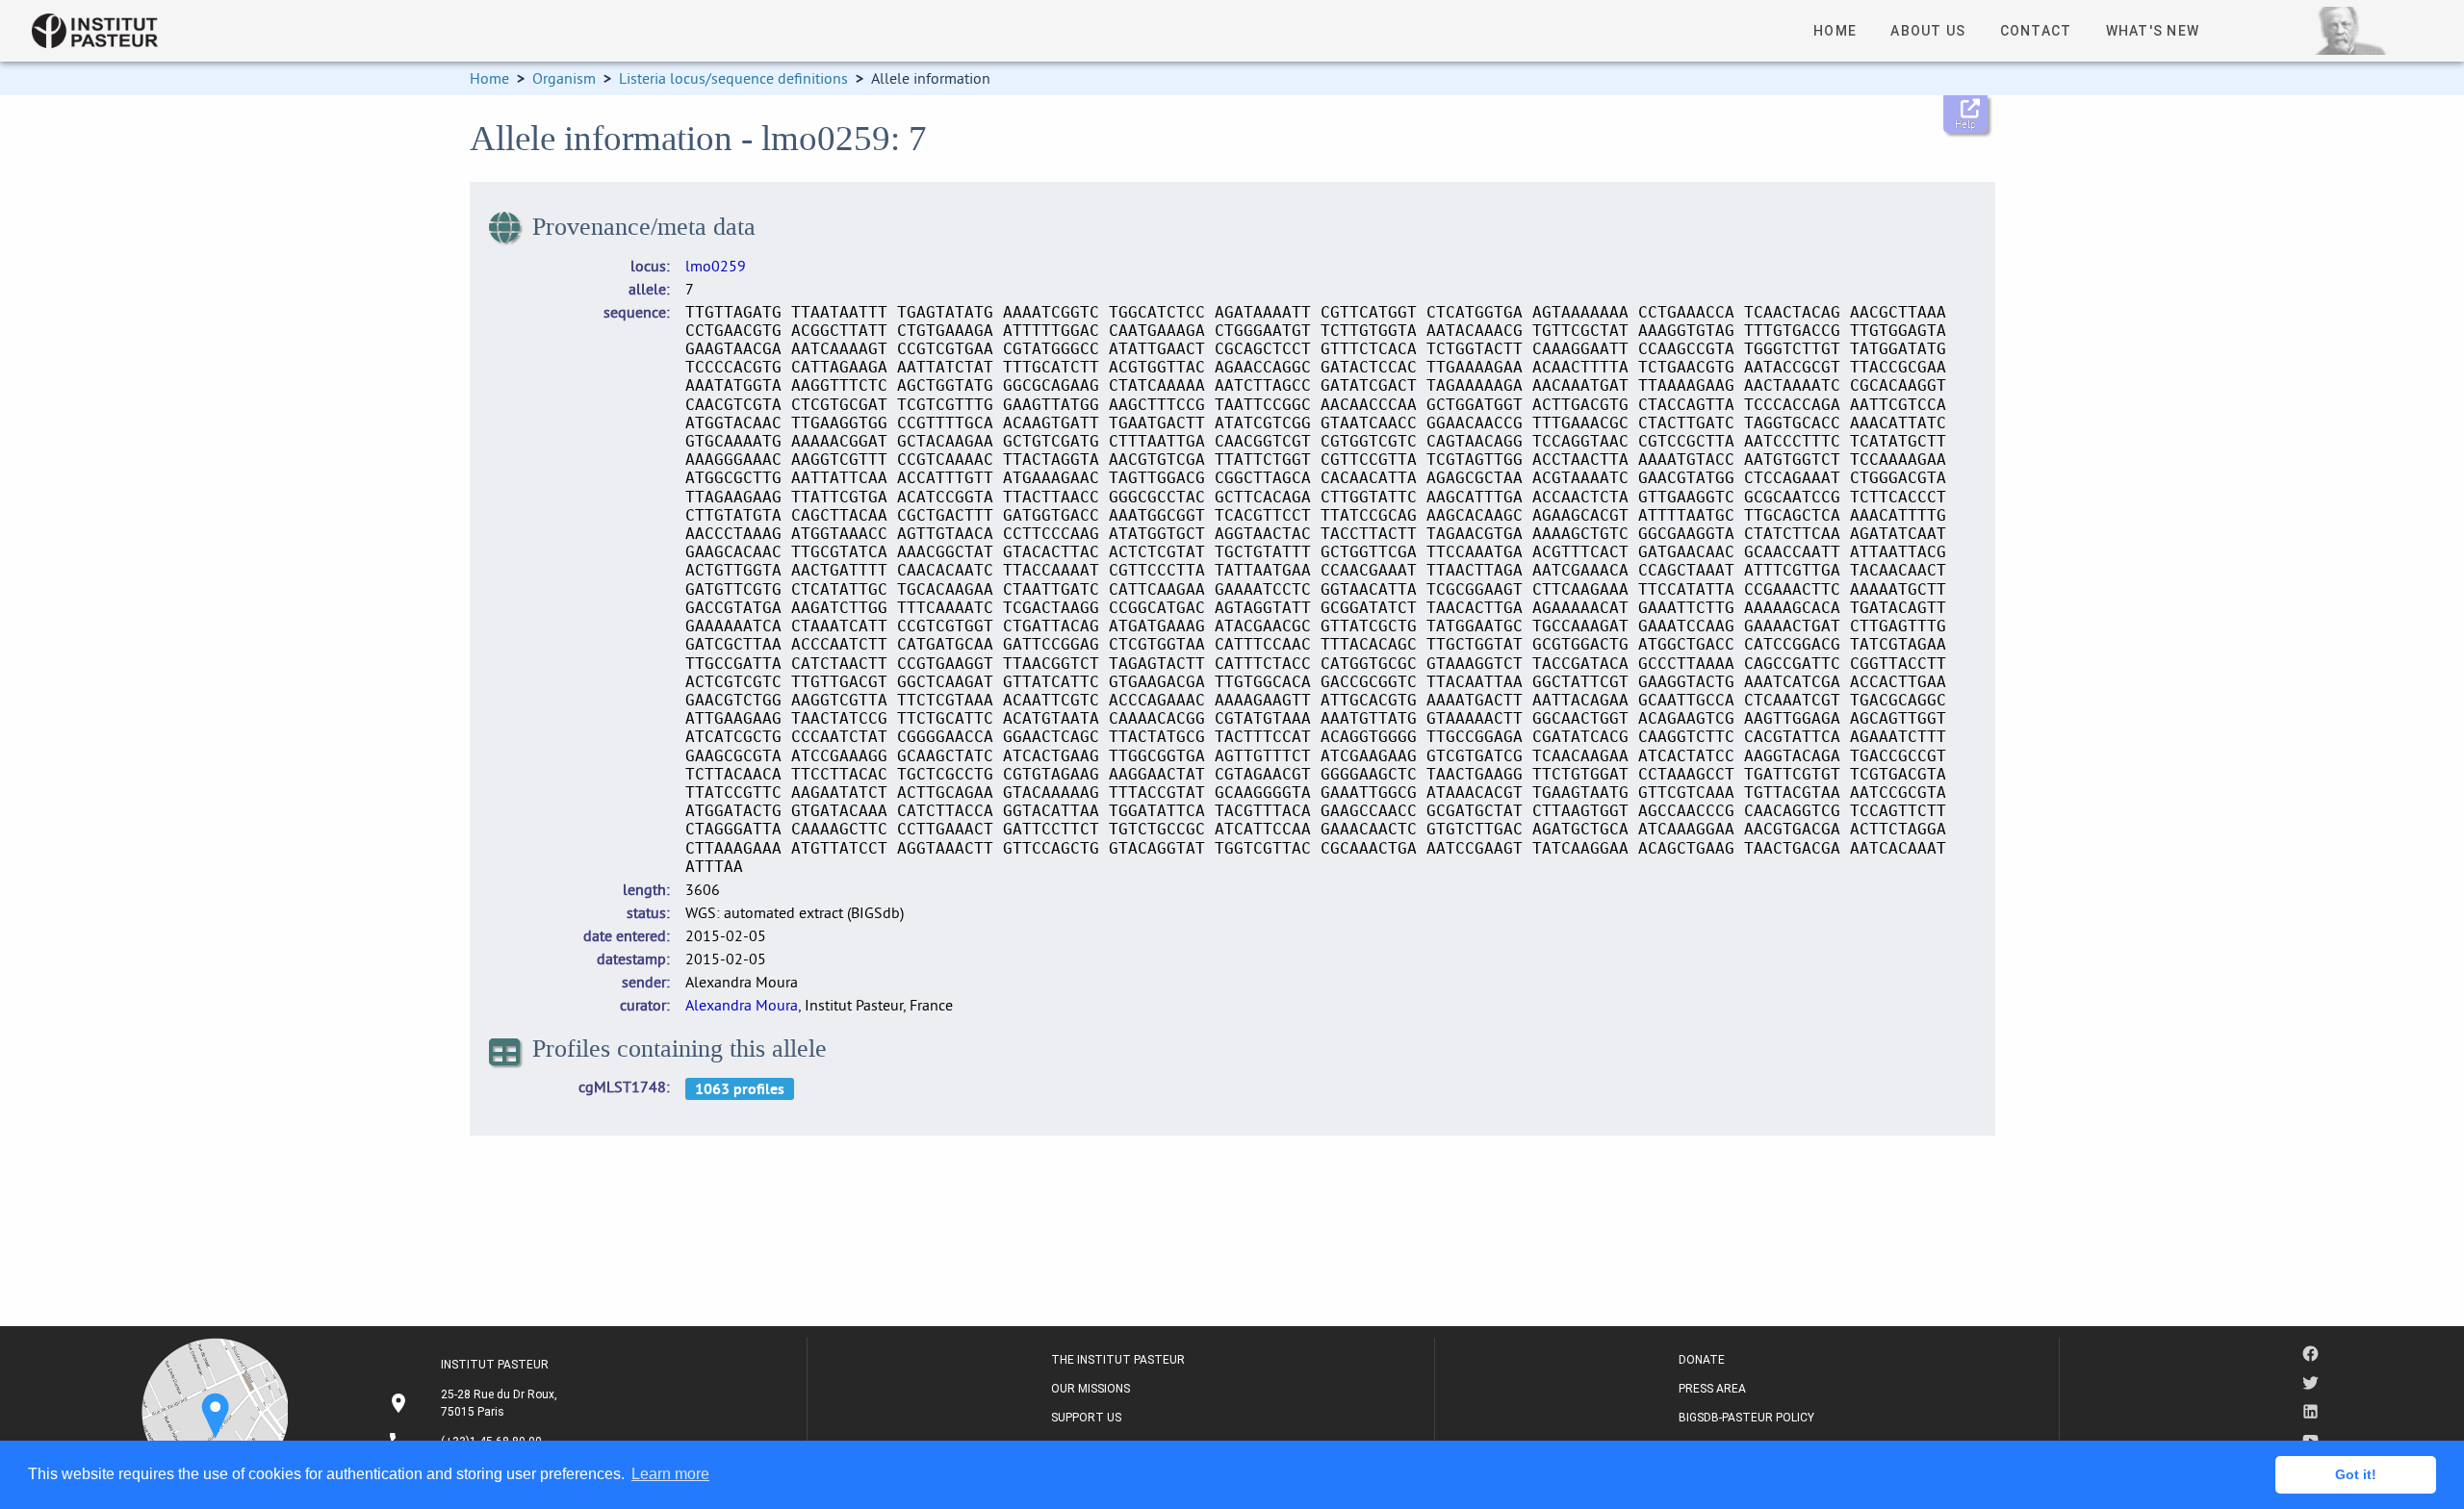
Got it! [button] (2356, 1474)
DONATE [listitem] (1702, 1360)
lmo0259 (716, 266)
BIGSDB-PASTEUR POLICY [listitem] (1746, 1418)
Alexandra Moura (742, 1005)
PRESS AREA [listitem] (1712, 1389)
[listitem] (475, 1403)
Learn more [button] (670, 1474)
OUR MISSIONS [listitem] (1091, 1389)
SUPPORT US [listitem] (1086, 1418)
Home (489, 78)
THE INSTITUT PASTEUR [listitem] (1118, 1360)
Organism (564, 78)
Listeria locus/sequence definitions (733, 78)
